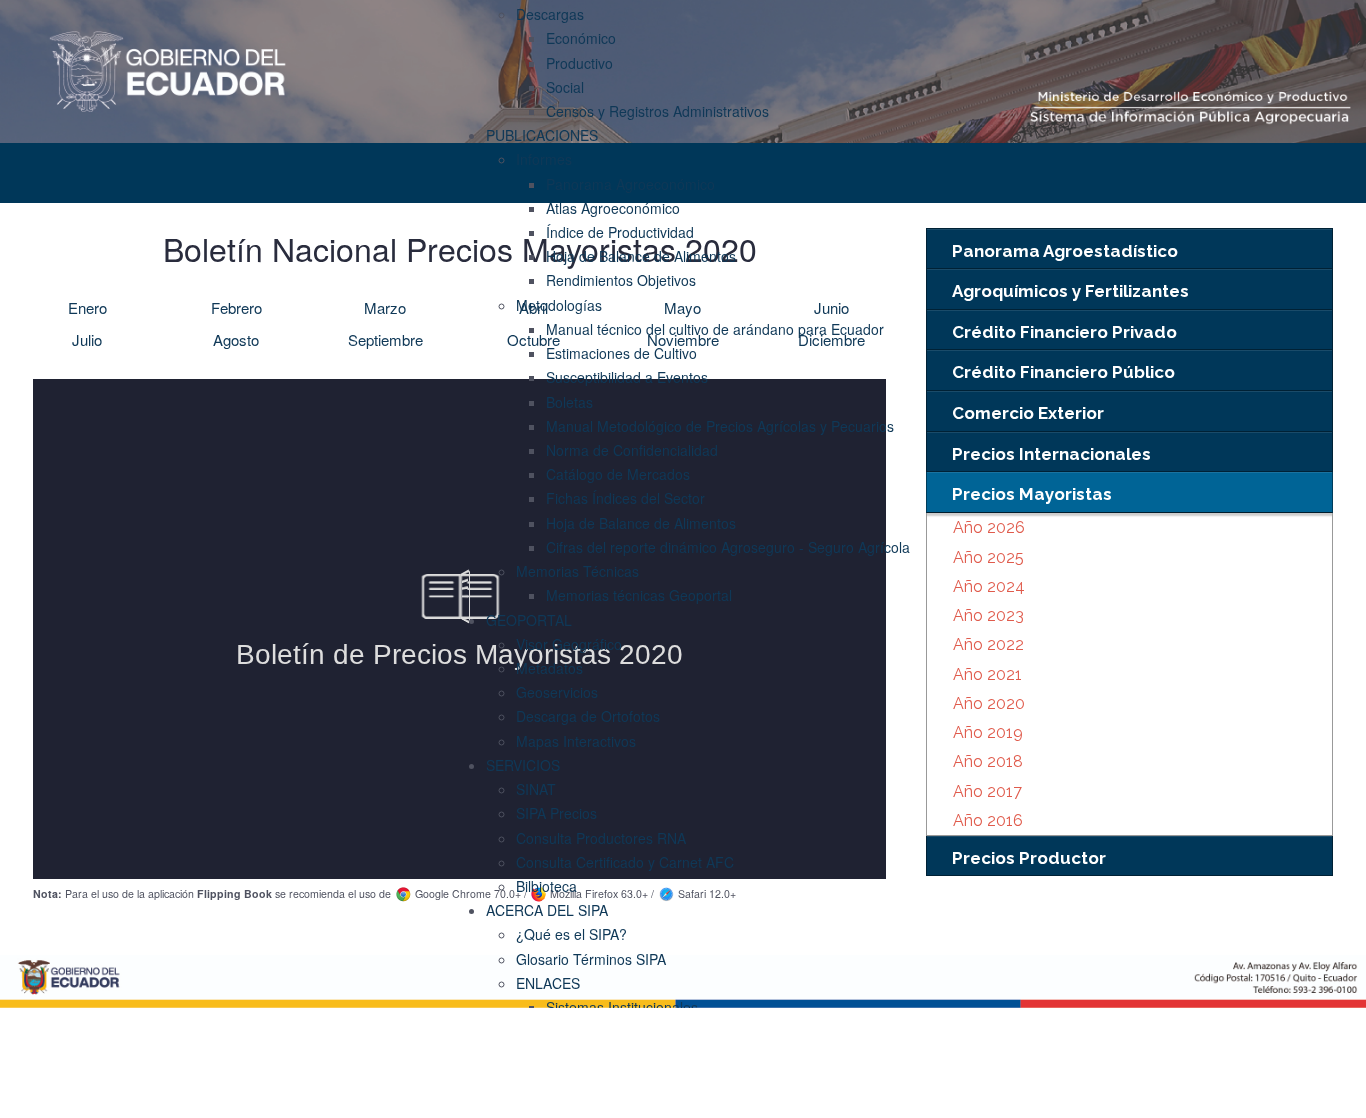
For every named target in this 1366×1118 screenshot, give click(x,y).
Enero (87, 307)
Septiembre (385, 339)
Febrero (236, 307)
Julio (87, 339)
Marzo (385, 307)
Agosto (236, 339)
